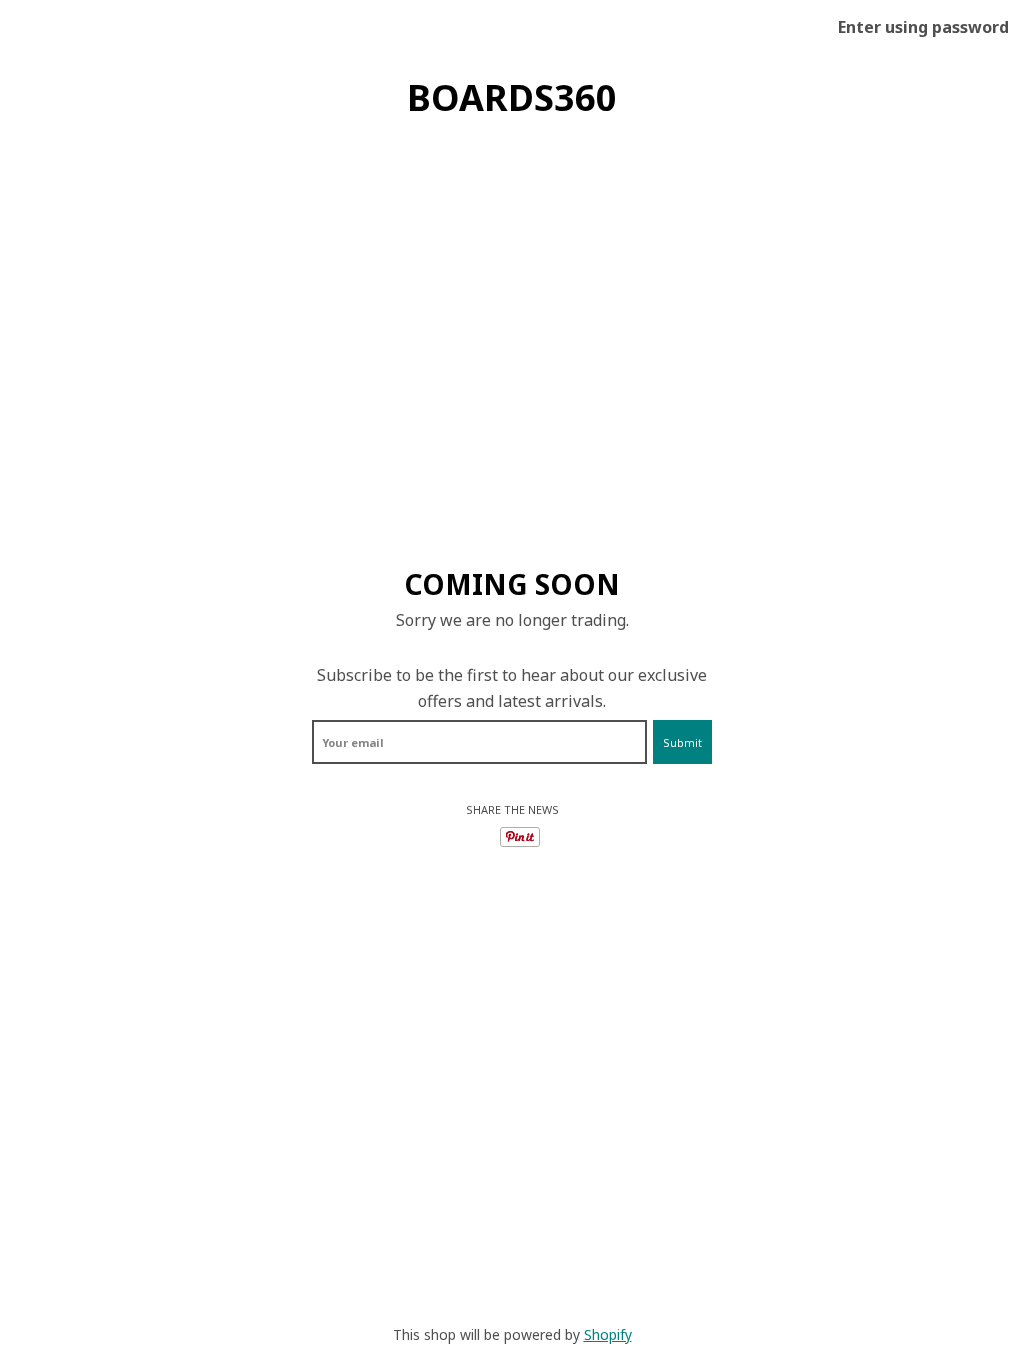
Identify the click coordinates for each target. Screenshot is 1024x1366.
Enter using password (923, 27)
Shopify (608, 1334)
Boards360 (512, 98)
